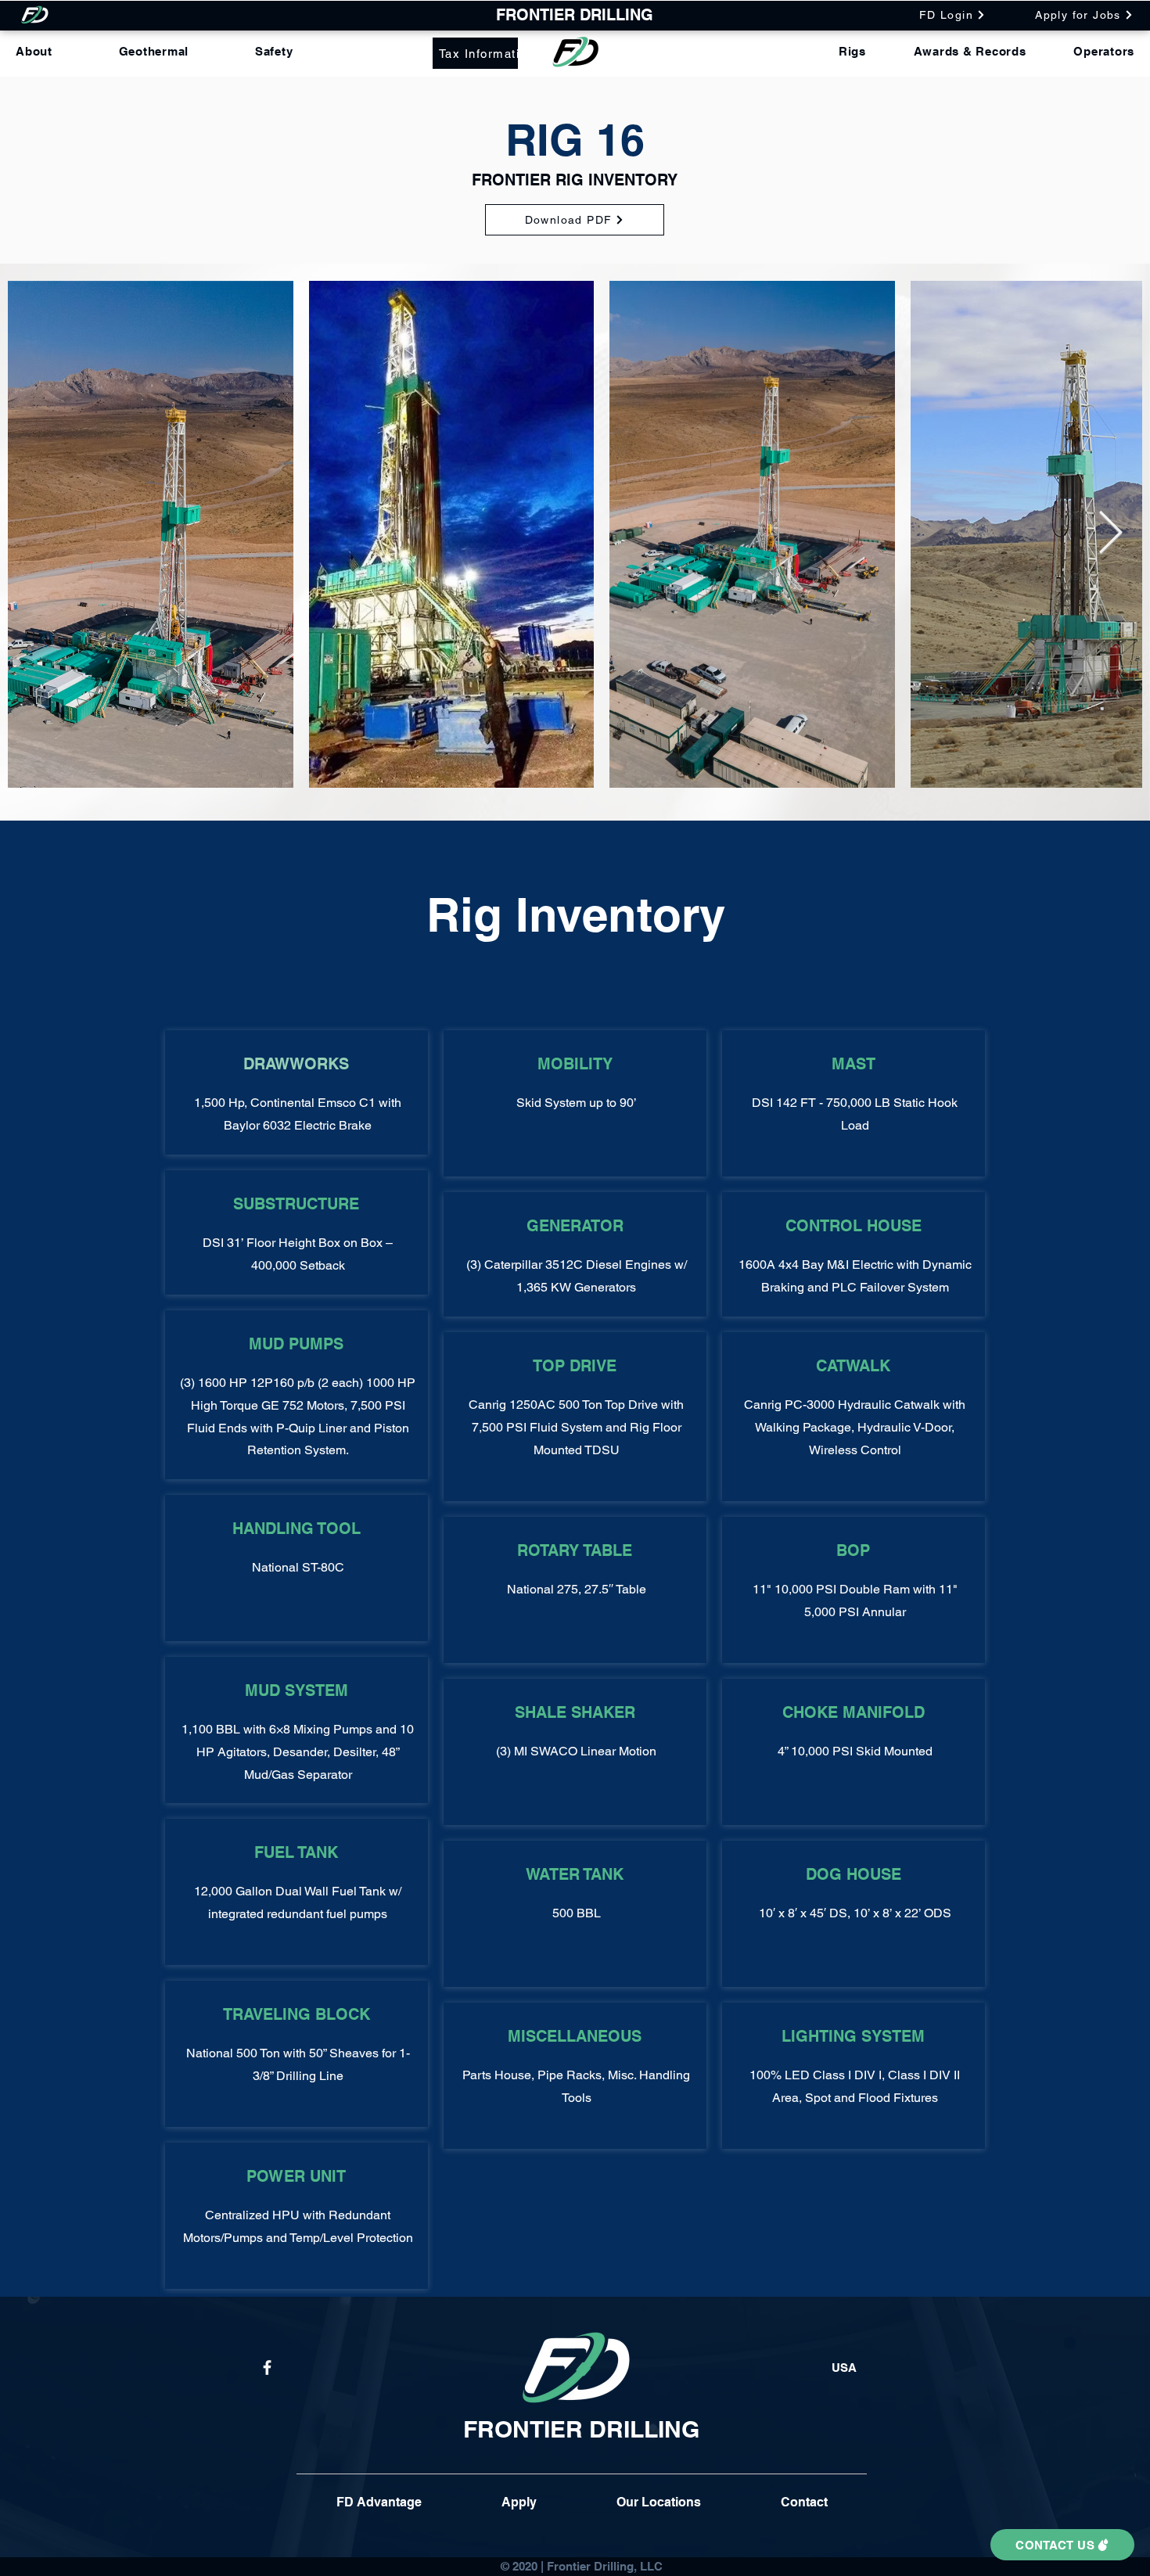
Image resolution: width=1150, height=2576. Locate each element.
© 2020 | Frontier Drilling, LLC (582, 2566)
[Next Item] (1110, 534)
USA (844, 2368)
